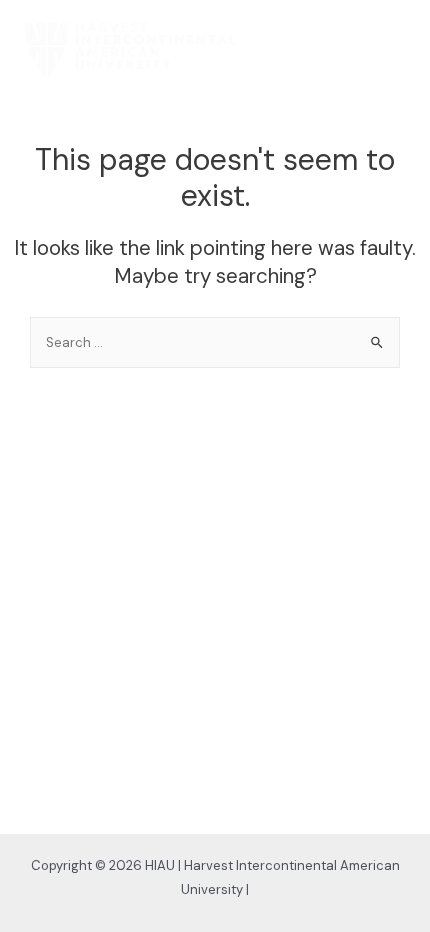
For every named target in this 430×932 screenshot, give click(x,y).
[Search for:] (215, 342)
